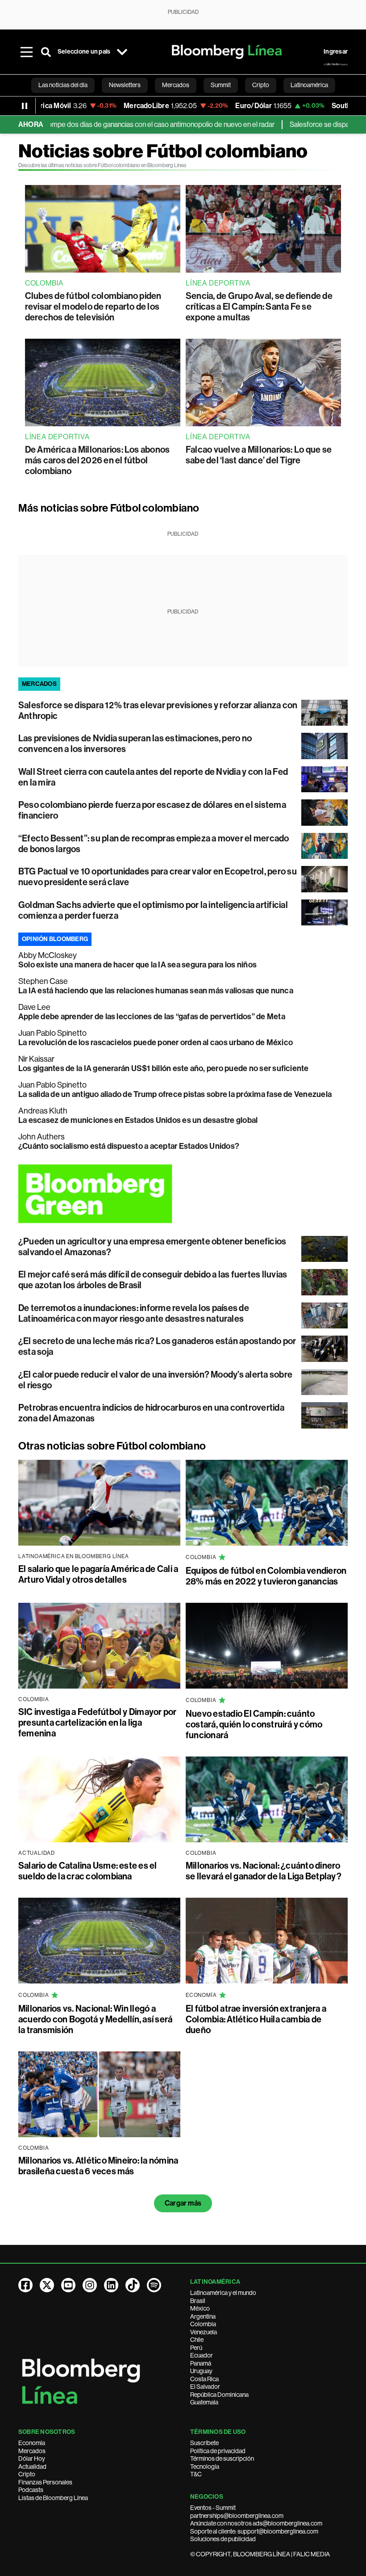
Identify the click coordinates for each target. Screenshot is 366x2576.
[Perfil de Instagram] (90, 2285)
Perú (196, 2348)
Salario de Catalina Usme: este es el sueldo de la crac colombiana (88, 1871)
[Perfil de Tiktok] (133, 2285)
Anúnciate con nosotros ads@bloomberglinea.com (256, 2523)
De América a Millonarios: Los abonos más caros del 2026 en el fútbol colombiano (98, 460)
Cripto (27, 2474)
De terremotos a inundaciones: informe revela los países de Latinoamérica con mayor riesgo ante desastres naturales (134, 1313)
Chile (197, 2340)
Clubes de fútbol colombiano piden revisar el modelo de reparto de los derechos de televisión (93, 307)
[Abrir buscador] (46, 52)
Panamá (201, 2363)
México (200, 2308)
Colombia (203, 2324)
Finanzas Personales (45, 2482)
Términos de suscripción (222, 2458)
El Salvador (205, 2387)
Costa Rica (204, 2379)
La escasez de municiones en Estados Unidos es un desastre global (138, 1120)
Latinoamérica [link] (309, 85)
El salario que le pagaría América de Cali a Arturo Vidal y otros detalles (98, 1574)
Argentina (203, 2316)
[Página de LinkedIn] (111, 2285)
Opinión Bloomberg (55, 939)
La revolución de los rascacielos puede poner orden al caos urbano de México (156, 1042)
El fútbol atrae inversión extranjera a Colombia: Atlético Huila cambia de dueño (256, 2019)
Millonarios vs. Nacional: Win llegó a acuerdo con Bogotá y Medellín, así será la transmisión (95, 2019)
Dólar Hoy (32, 2458)
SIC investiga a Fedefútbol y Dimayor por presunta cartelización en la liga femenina (98, 1723)
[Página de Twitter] (47, 2285)
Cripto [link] (261, 85)
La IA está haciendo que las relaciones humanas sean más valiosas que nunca (156, 991)
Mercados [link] (176, 85)
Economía (32, 2443)
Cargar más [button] (183, 2203)
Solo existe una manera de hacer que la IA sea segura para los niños (137, 965)
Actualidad (32, 2467)
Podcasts (31, 2490)
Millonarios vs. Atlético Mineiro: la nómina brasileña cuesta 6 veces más (98, 2166)
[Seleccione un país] (122, 52)
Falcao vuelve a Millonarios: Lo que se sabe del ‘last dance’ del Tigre (259, 455)
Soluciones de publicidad (223, 2539)
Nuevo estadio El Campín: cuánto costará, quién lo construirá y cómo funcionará (254, 1724)
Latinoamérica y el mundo (223, 2293)
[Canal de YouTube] (68, 2285)
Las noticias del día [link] (63, 85)
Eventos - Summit (213, 2508)
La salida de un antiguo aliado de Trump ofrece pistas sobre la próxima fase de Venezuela (175, 1094)
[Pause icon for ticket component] (25, 106)
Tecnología (205, 2467)
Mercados (32, 2451)
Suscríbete (204, 2443)
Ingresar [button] (336, 52)
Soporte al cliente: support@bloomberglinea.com (254, 2531)
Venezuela (204, 2332)
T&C (196, 2474)
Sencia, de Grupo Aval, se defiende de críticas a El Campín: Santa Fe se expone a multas (259, 307)
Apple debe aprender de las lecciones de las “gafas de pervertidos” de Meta (152, 1017)
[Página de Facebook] (25, 2285)
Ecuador (202, 2355)
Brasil (198, 2301)
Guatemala (204, 2402)
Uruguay (201, 2371)
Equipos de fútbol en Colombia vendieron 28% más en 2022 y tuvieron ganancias (266, 1576)
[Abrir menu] (26, 52)
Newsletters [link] (125, 85)
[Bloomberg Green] (183, 1193)
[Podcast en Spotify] (154, 2285)
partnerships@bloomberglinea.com (237, 2516)
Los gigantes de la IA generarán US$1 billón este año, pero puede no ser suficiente (164, 1068)
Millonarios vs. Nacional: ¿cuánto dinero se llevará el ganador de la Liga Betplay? (264, 1871)
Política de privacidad (218, 2451)
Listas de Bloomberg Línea (53, 2498)
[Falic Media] (336, 64)
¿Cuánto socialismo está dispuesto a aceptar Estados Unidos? (129, 1146)
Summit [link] (221, 85)
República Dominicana (219, 2395)
